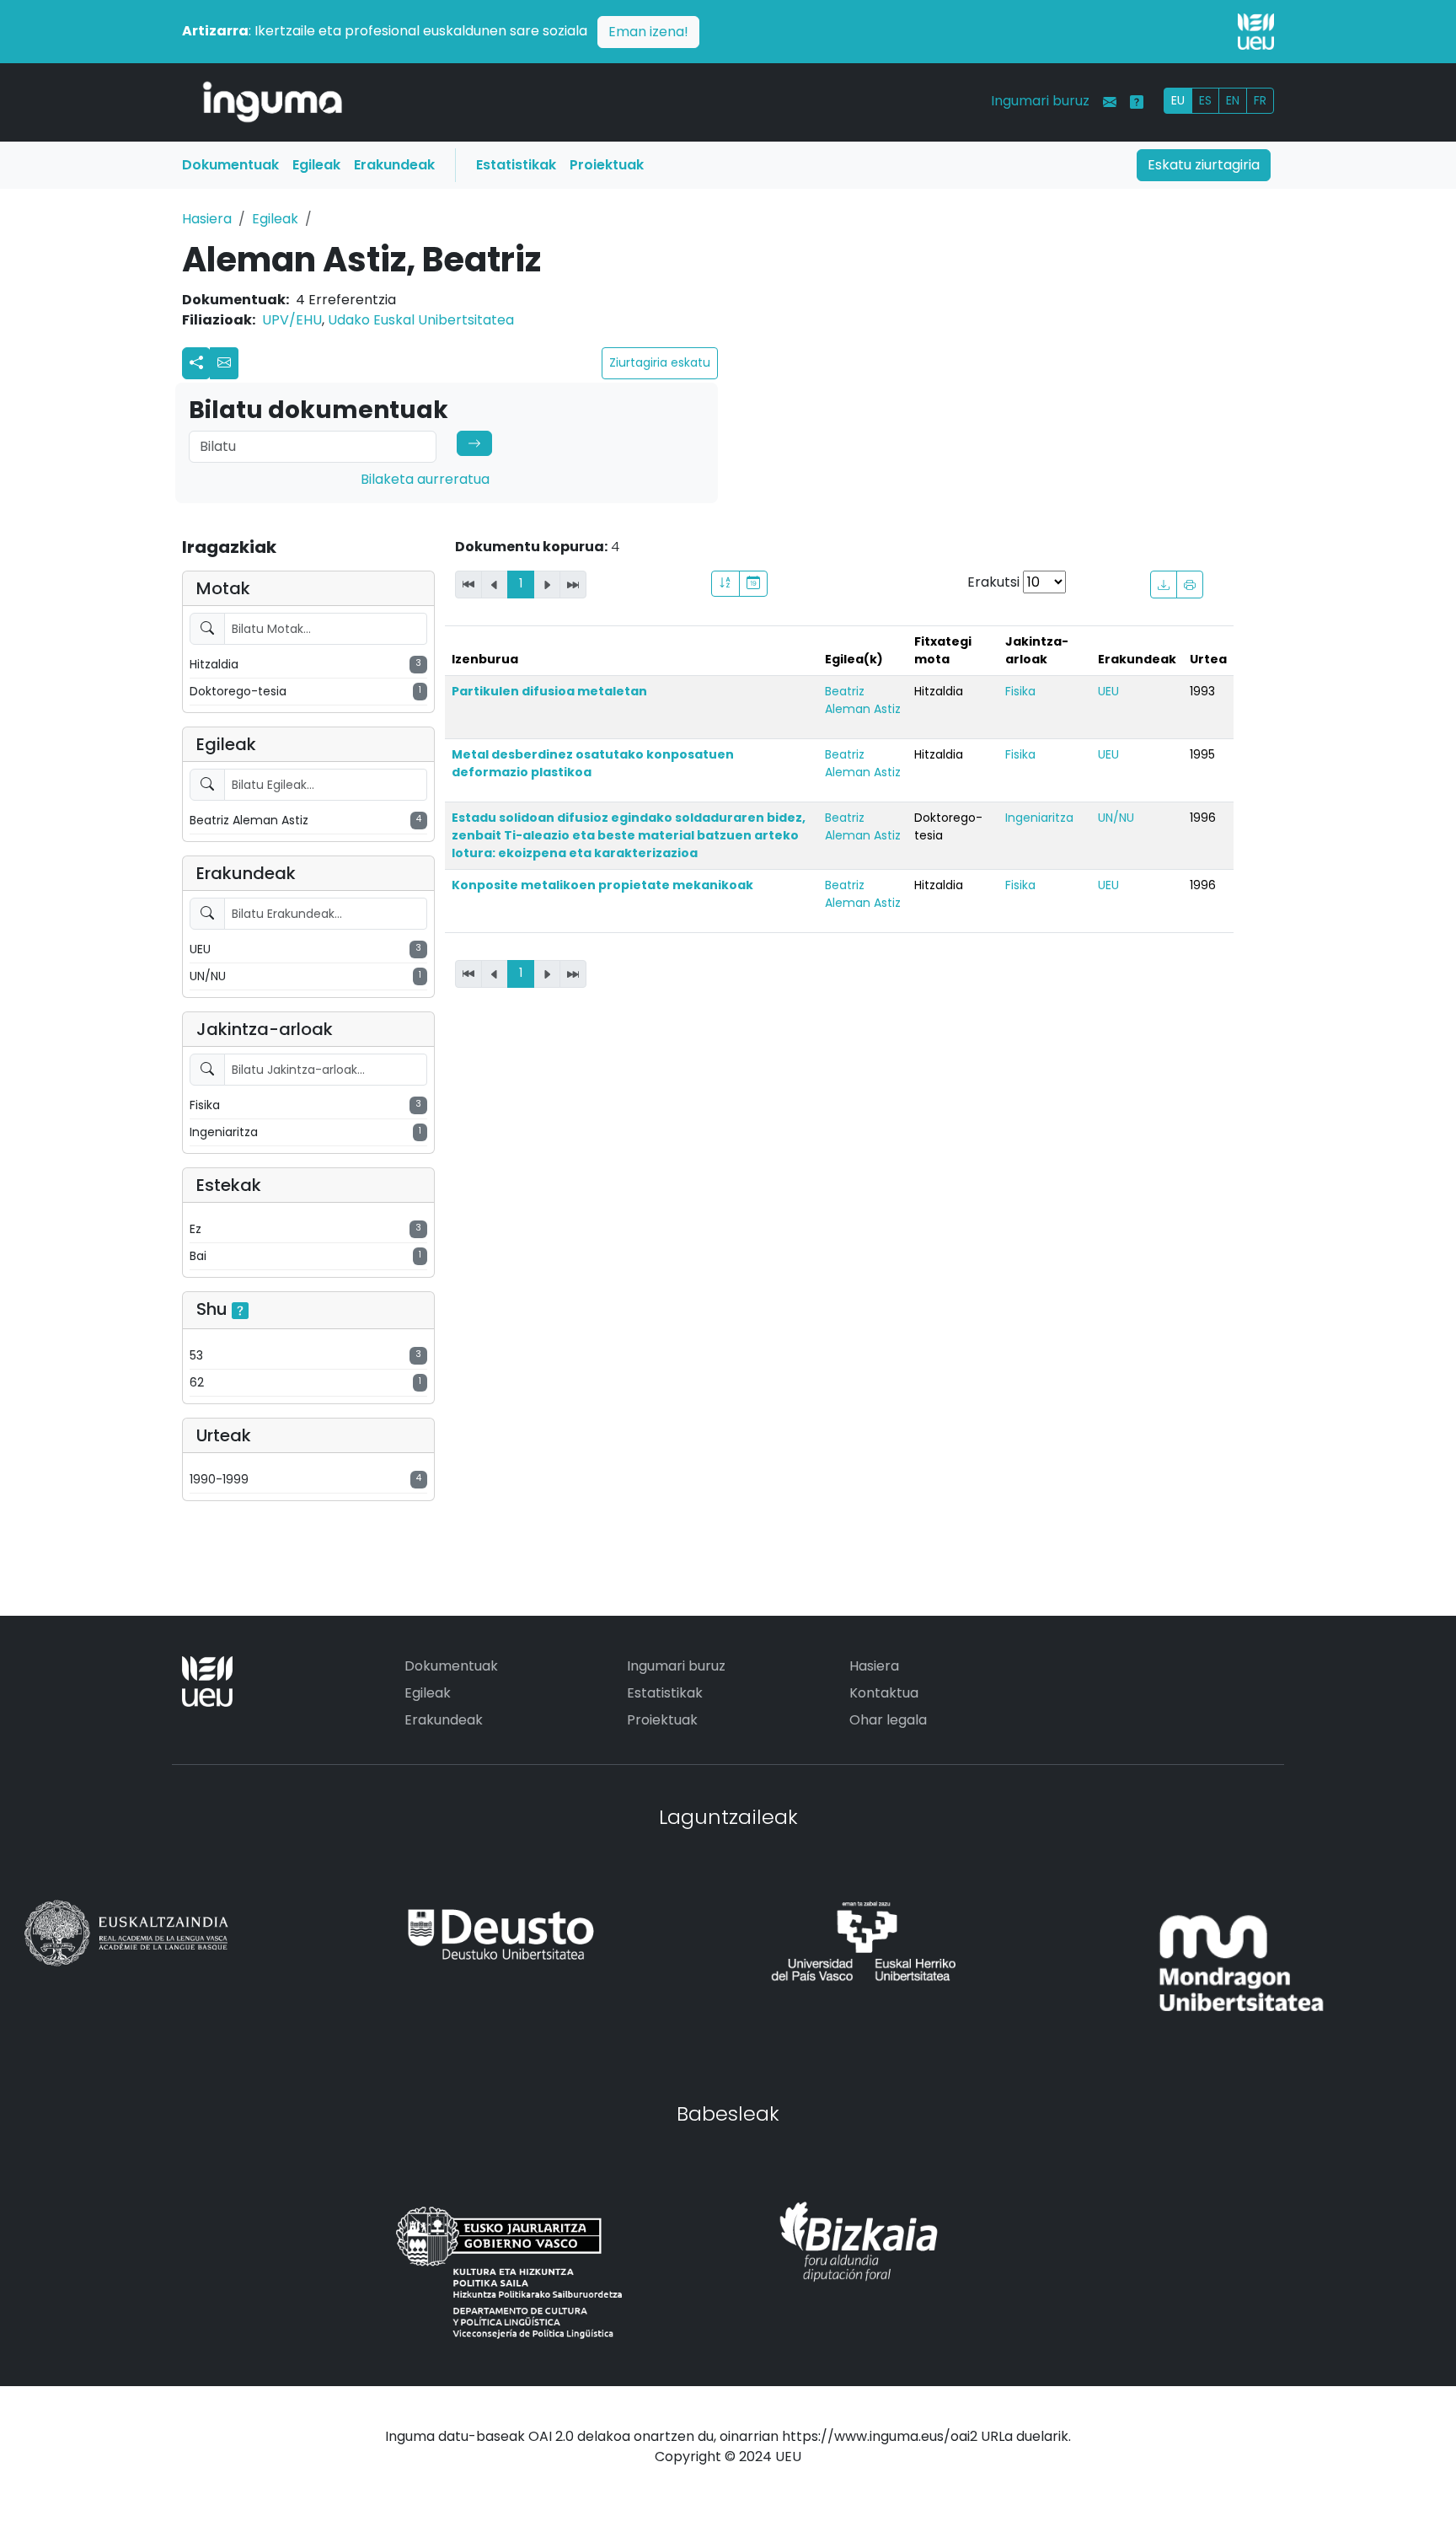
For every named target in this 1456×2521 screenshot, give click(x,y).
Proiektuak (607, 165)
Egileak (316, 165)
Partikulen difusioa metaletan (549, 691)
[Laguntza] (1137, 102)
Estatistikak (516, 165)
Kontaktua (884, 1693)
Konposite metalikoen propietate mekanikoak (602, 885)
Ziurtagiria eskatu (660, 362)
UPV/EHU (292, 320)
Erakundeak (394, 165)
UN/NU (1116, 818)
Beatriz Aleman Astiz (863, 700)
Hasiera (207, 219)
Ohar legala (888, 1720)
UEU (1108, 691)
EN (1233, 100)
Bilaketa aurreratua (425, 479)
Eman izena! (648, 32)
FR (1260, 100)
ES (1205, 100)
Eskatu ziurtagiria (1204, 165)
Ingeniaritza (1039, 818)
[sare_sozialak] (196, 363)
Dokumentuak (230, 165)
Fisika (1020, 691)
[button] (224, 363)
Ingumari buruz (1040, 101)
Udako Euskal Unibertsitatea (421, 320)
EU (1178, 100)
